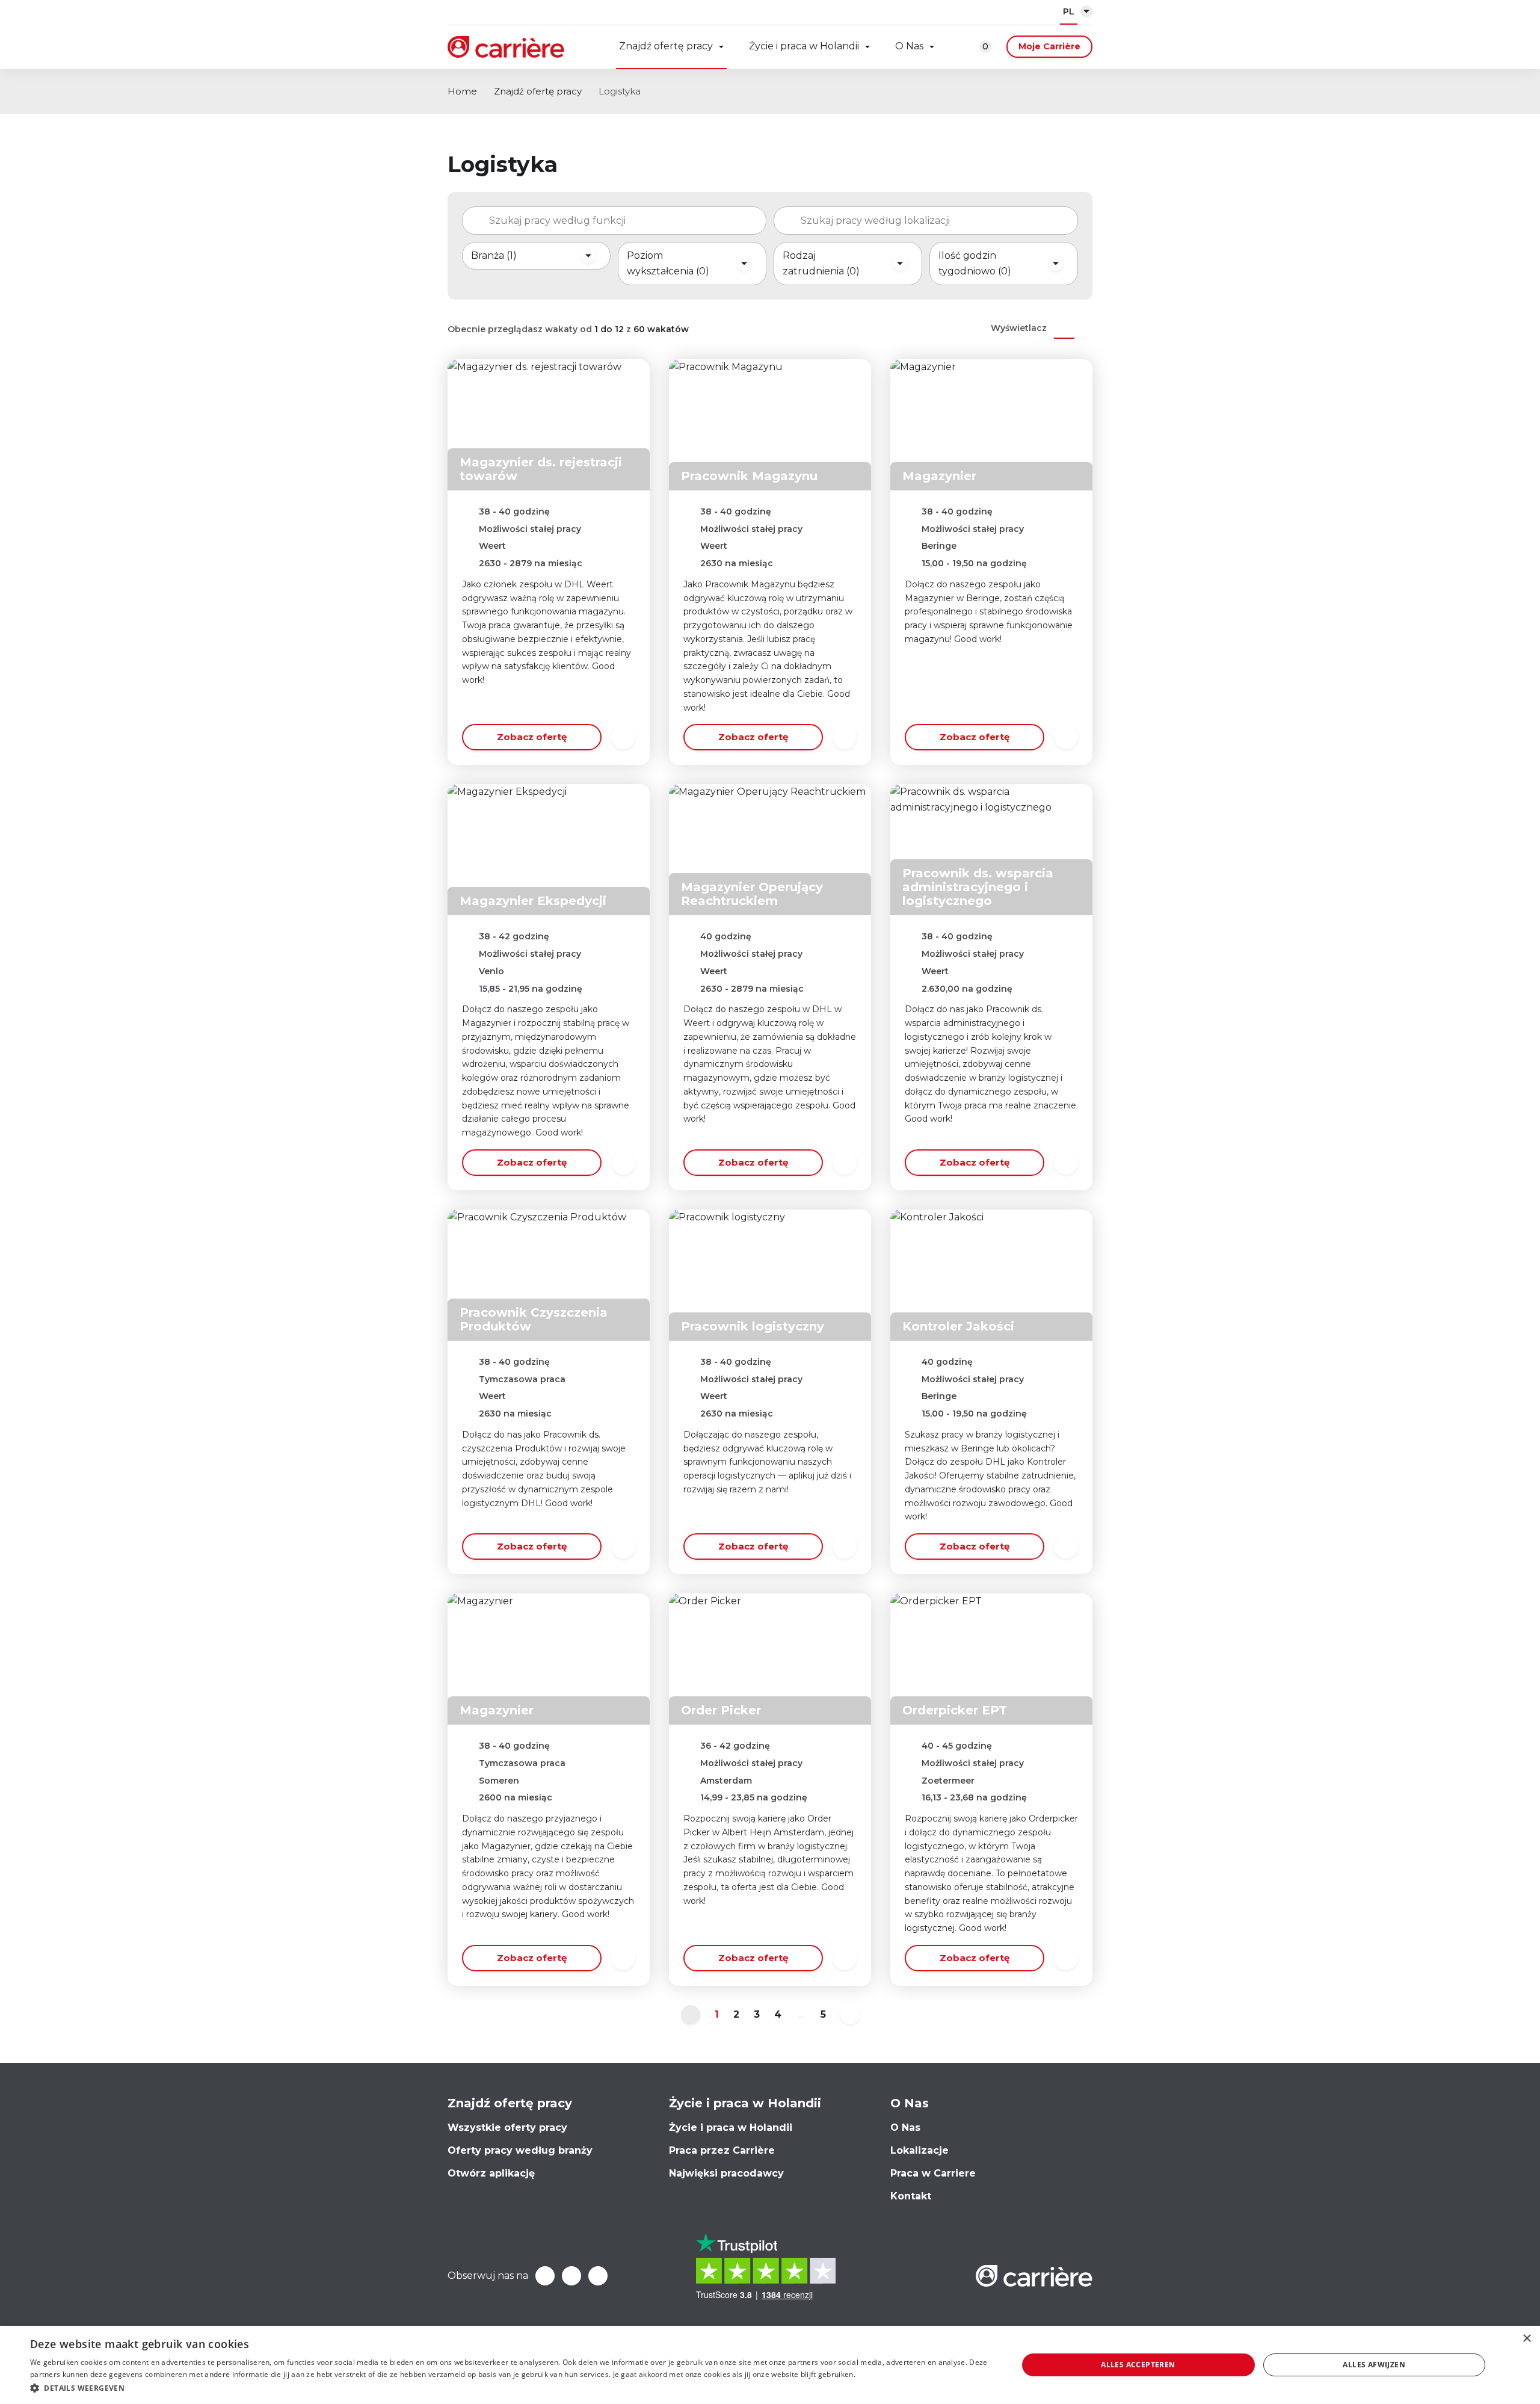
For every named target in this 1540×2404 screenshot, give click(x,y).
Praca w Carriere (933, 2173)
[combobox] (614, 221)
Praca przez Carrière (722, 2150)
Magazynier (939, 476)
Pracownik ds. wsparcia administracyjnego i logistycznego (978, 887)
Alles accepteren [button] (1138, 2365)
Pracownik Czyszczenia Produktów (534, 1319)
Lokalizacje (919, 2150)
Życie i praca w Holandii (804, 46)
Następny (850, 2015)
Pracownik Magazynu (749, 476)
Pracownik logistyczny (753, 1326)
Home (462, 91)
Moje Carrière (1049, 46)
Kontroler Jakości (958, 1326)
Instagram (598, 2276)
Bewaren (623, 737)
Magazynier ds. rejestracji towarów (541, 469)
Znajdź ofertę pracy (666, 46)
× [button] (1526, 2339)
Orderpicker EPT (955, 1710)
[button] (509, 2388)
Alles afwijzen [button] (1374, 2365)
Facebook (545, 2276)
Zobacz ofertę (532, 737)
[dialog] (770, 2365)
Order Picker (721, 1710)
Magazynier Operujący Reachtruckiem (752, 894)
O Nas (909, 46)
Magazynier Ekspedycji (533, 901)
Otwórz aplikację (491, 2173)
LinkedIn (571, 2276)
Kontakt (911, 2196)
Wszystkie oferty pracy (507, 2127)
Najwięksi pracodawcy (726, 2173)
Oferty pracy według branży (520, 2150)
